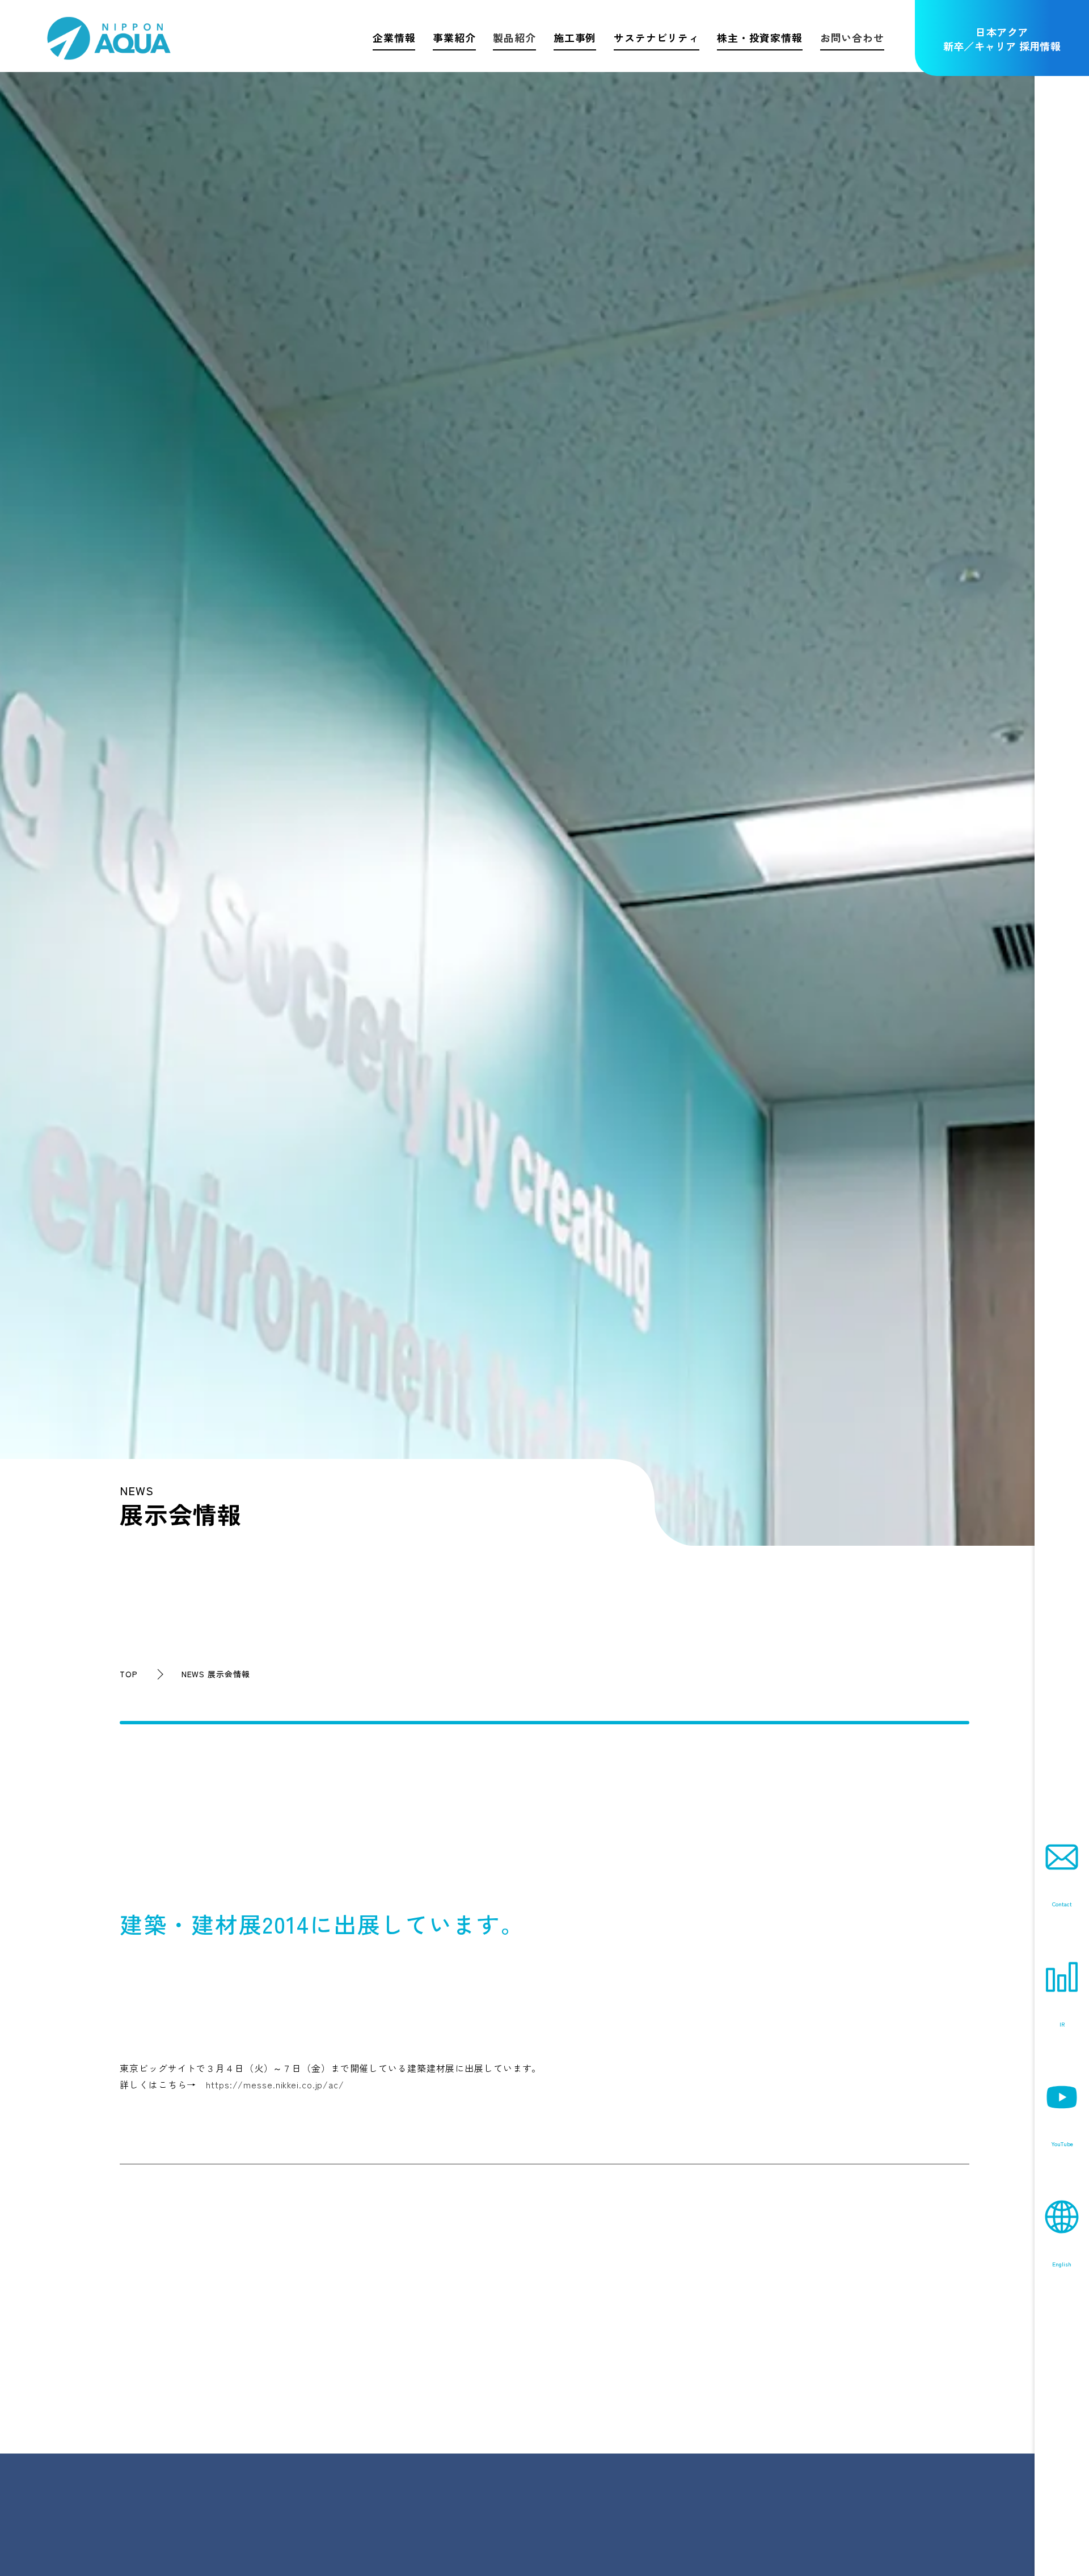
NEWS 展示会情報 (216, 1674)
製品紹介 (514, 37)
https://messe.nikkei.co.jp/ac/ (275, 2084)
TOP (129, 1674)
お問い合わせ (852, 37)
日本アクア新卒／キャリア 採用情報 (1002, 39)
